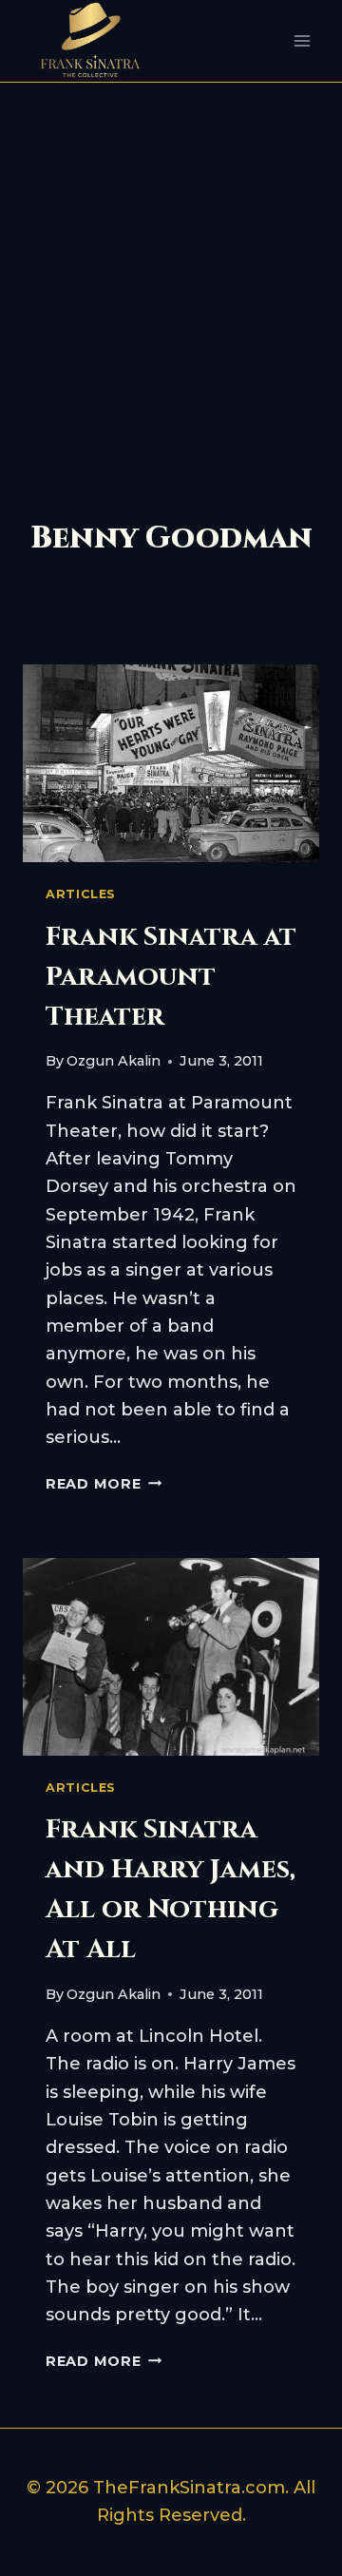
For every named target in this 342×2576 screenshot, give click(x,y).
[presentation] (171, 763)
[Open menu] (302, 41)
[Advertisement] (171, 263)
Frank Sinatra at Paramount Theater (171, 977)
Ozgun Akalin (114, 1061)
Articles (81, 894)
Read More (104, 1484)
